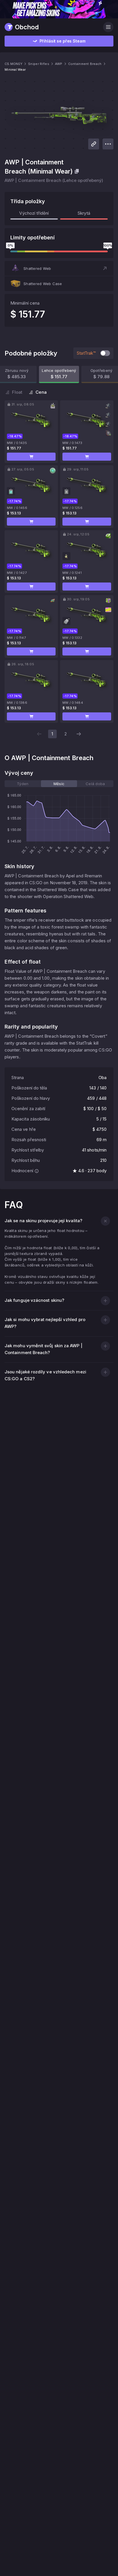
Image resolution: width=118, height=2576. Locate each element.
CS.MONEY (13, 64)
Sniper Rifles (39, 64)
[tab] (23, 784)
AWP (59, 64)
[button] (59, 268)
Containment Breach (85, 64)
